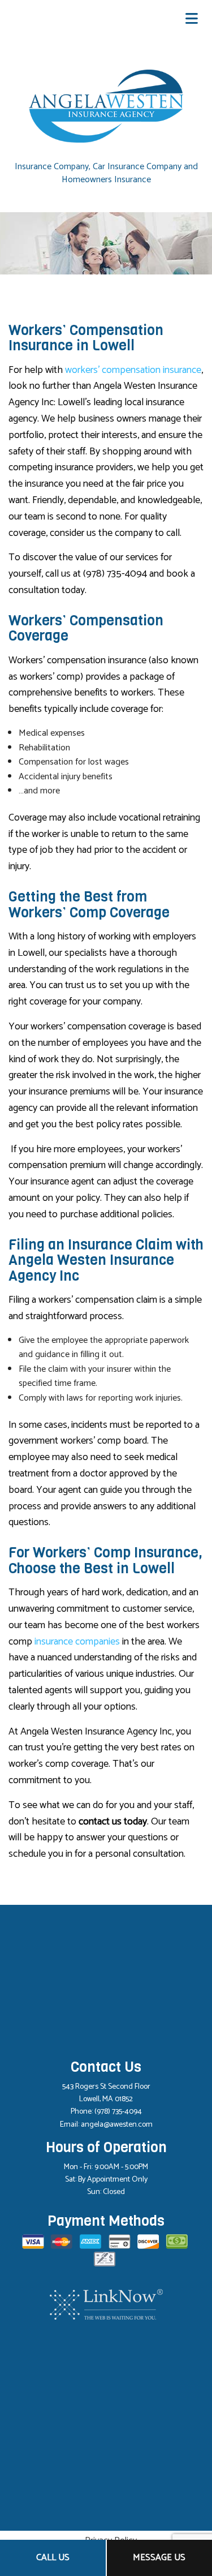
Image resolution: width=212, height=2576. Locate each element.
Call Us (53, 2558)
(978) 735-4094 (118, 2112)
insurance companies (77, 1642)
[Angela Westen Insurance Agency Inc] (106, 106)
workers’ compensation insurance (133, 370)
